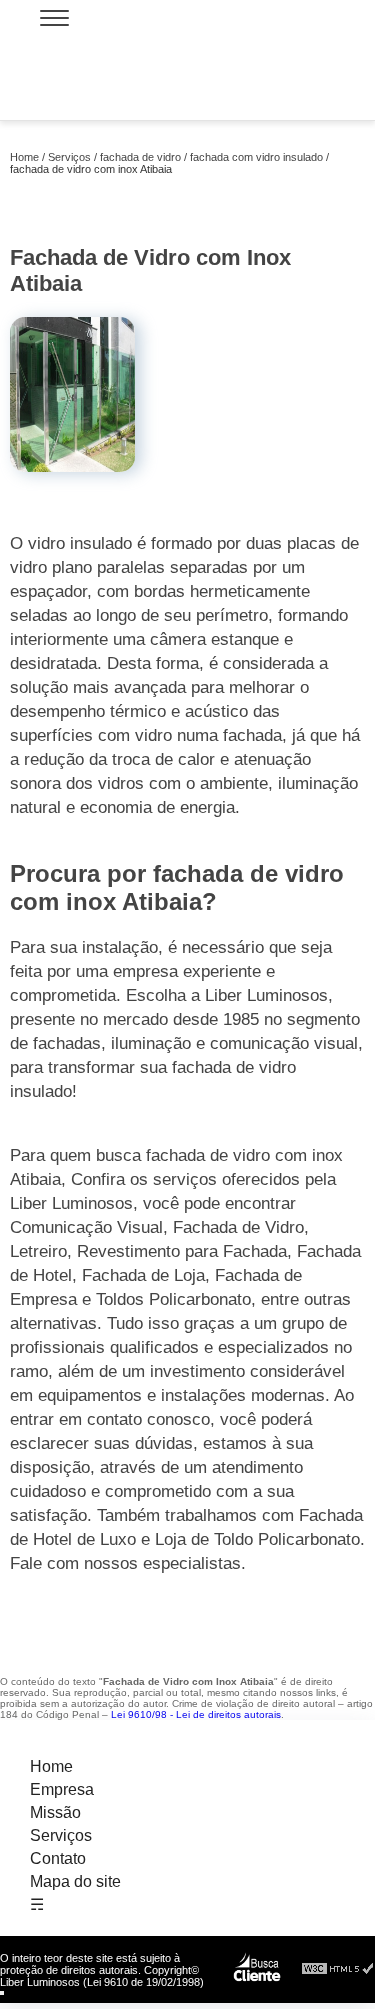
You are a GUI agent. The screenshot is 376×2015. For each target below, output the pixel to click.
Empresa (62, 1789)
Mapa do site (75, 1881)
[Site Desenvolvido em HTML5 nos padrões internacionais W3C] (338, 1969)
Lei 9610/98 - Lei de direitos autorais (196, 1714)
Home (51, 1766)
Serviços (61, 1835)
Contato (58, 1858)
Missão (55, 1812)
